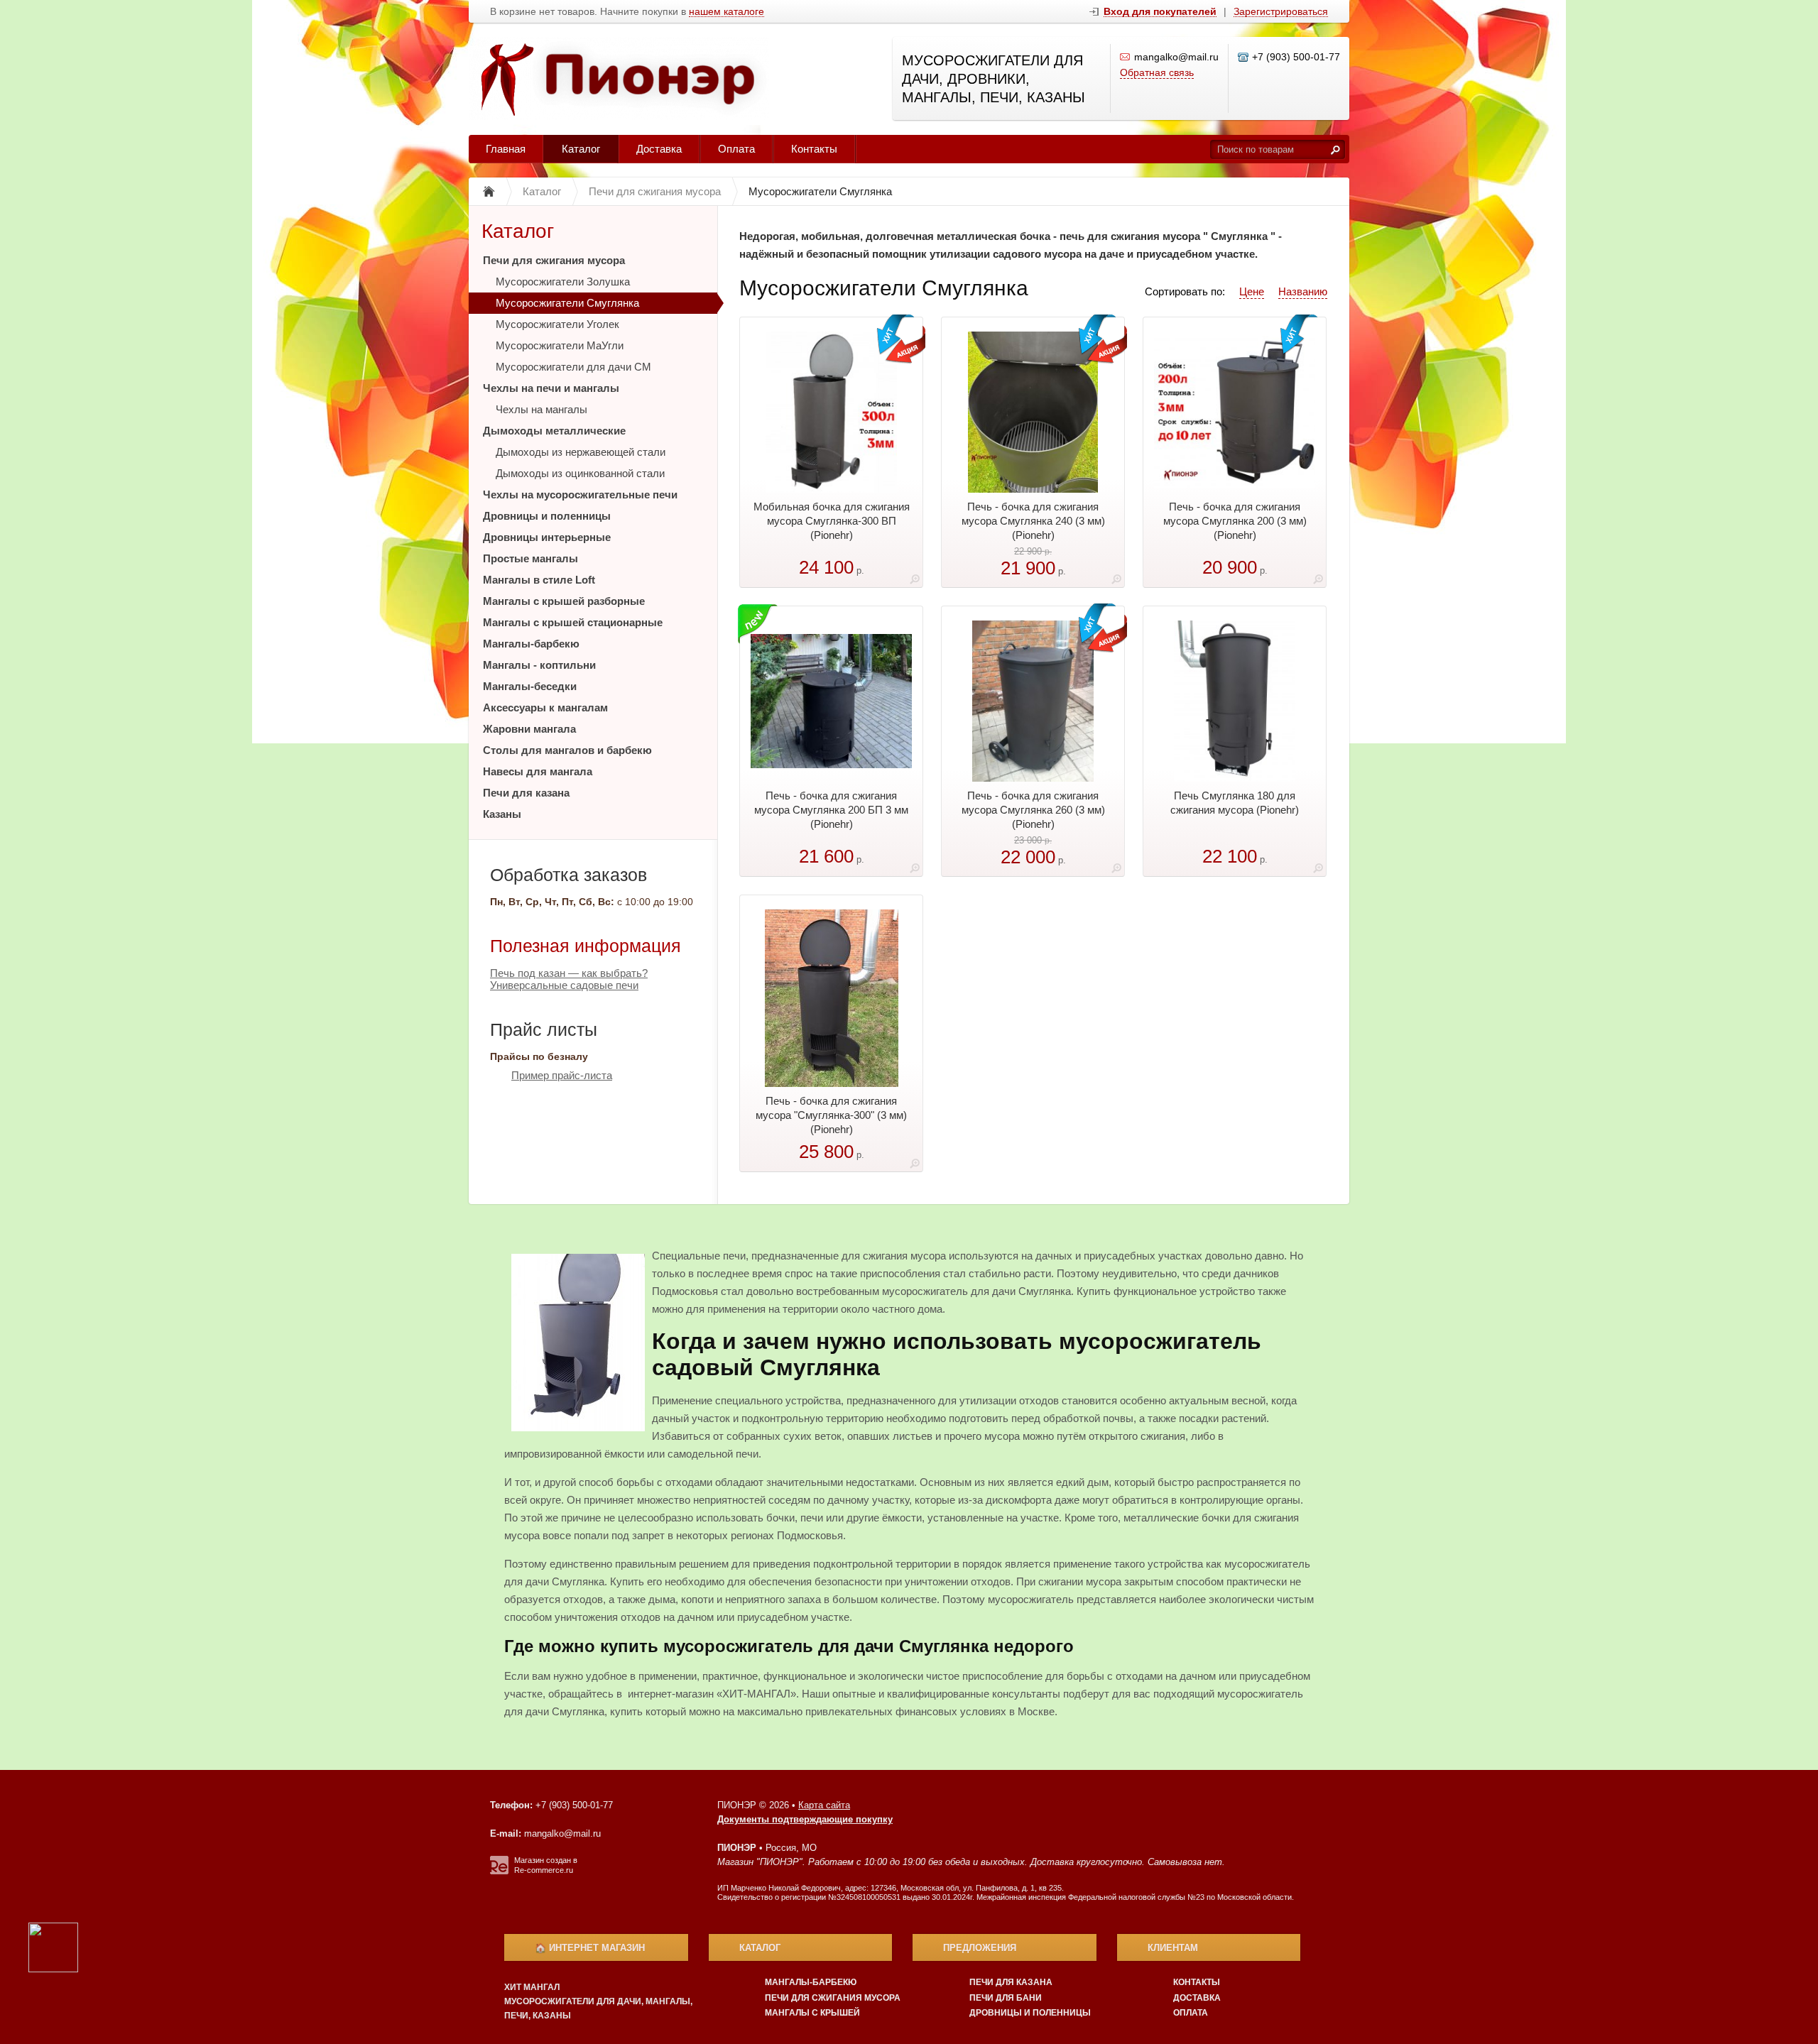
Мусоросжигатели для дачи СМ (573, 367)
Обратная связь (1157, 72)
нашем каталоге (726, 12)
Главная (506, 149)
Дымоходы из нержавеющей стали (581, 452)
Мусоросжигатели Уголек (557, 324)
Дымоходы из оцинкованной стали (580, 473)
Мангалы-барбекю (531, 644)
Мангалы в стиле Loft (539, 580)
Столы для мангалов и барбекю (567, 750)
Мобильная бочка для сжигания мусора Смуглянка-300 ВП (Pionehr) (832, 521)
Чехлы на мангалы (541, 409)
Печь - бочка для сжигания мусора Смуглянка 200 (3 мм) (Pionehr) (1235, 521)
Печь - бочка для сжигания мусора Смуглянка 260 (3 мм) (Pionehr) (1033, 810)
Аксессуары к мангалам (545, 707)
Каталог (581, 149)
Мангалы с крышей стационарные (573, 622)
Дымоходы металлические (554, 431)
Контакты (814, 149)
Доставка (659, 149)
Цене (1252, 291)
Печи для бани (1006, 1998)
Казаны (502, 814)
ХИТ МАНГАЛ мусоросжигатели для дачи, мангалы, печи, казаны (598, 2001)
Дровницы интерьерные (547, 537)
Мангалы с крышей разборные (564, 601)
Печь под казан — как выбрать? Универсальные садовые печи (569, 979)
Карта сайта (824, 1805)
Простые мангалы (530, 558)
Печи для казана (526, 793)
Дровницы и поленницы (547, 516)
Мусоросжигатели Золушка (563, 282)
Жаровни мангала (529, 729)
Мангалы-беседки (530, 686)
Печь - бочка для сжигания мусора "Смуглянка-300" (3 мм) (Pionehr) (831, 1115)
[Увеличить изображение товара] (915, 582)
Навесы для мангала (538, 771)
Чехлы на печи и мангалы (551, 388)
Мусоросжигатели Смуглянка (567, 303)
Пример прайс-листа (562, 1075)
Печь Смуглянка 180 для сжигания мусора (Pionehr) (1235, 803)
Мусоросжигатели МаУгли (560, 345)
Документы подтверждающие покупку (805, 1819)
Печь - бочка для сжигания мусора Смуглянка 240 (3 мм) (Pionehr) (1033, 521)
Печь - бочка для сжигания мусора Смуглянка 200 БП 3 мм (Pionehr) (831, 810)
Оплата (736, 149)
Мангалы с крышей (812, 2013)
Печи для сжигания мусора (554, 260)
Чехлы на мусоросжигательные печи (580, 494)
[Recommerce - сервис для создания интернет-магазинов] (499, 1871)
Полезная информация (586, 946)
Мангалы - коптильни (539, 665)
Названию (1303, 291)
